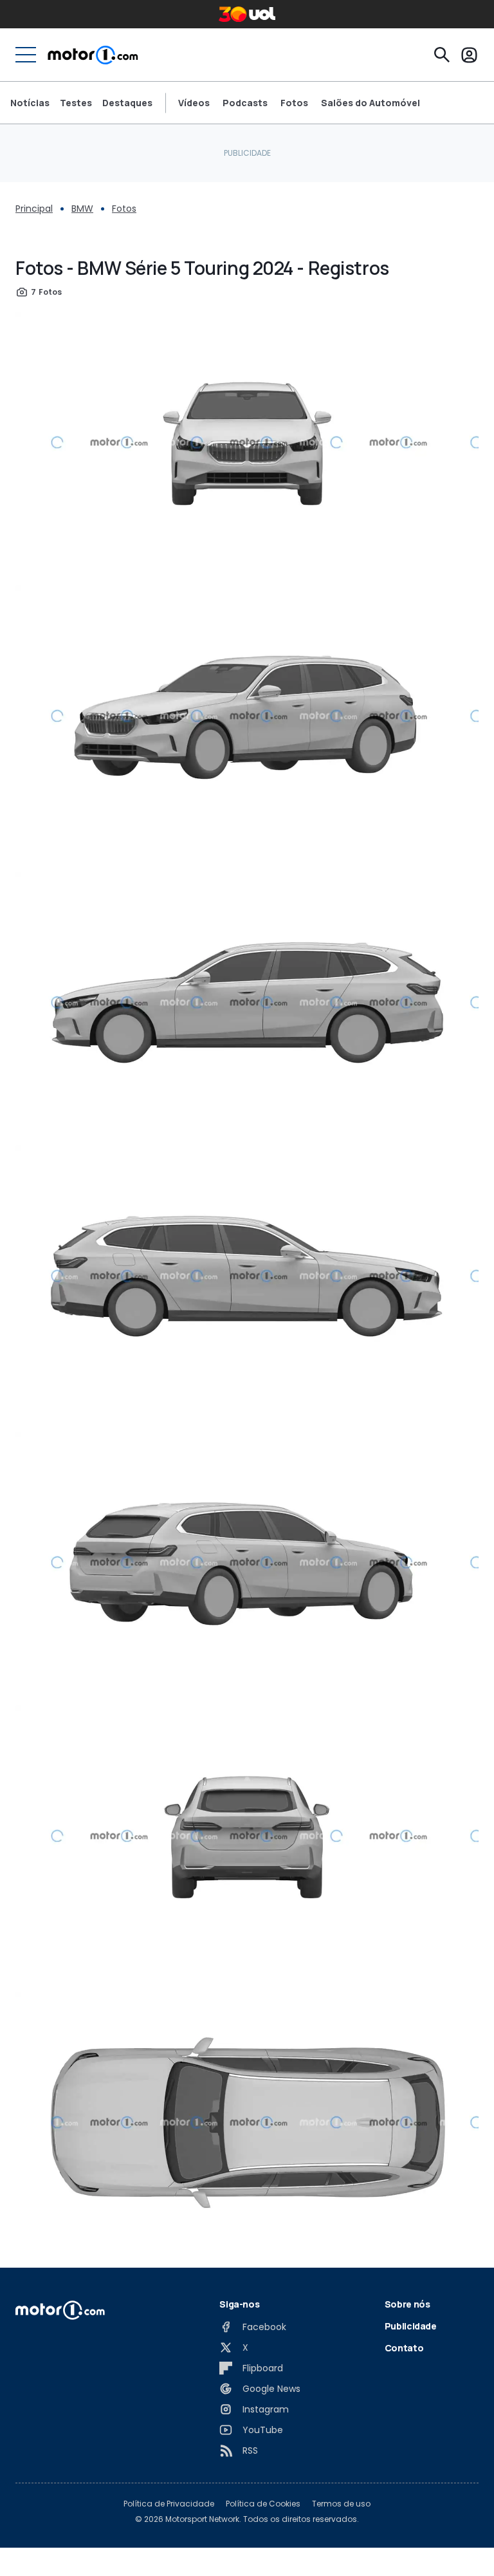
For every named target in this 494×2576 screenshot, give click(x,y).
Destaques (127, 103)
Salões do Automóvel (370, 103)
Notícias (30, 103)
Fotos (294, 103)
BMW (82, 209)
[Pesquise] (442, 55)
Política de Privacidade (169, 2504)
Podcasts (245, 103)
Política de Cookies (263, 2504)
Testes (76, 103)
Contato (404, 2348)
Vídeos (194, 103)
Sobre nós (407, 2304)
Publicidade (411, 2326)
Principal (34, 209)
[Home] (93, 55)
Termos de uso (341, 2504)
